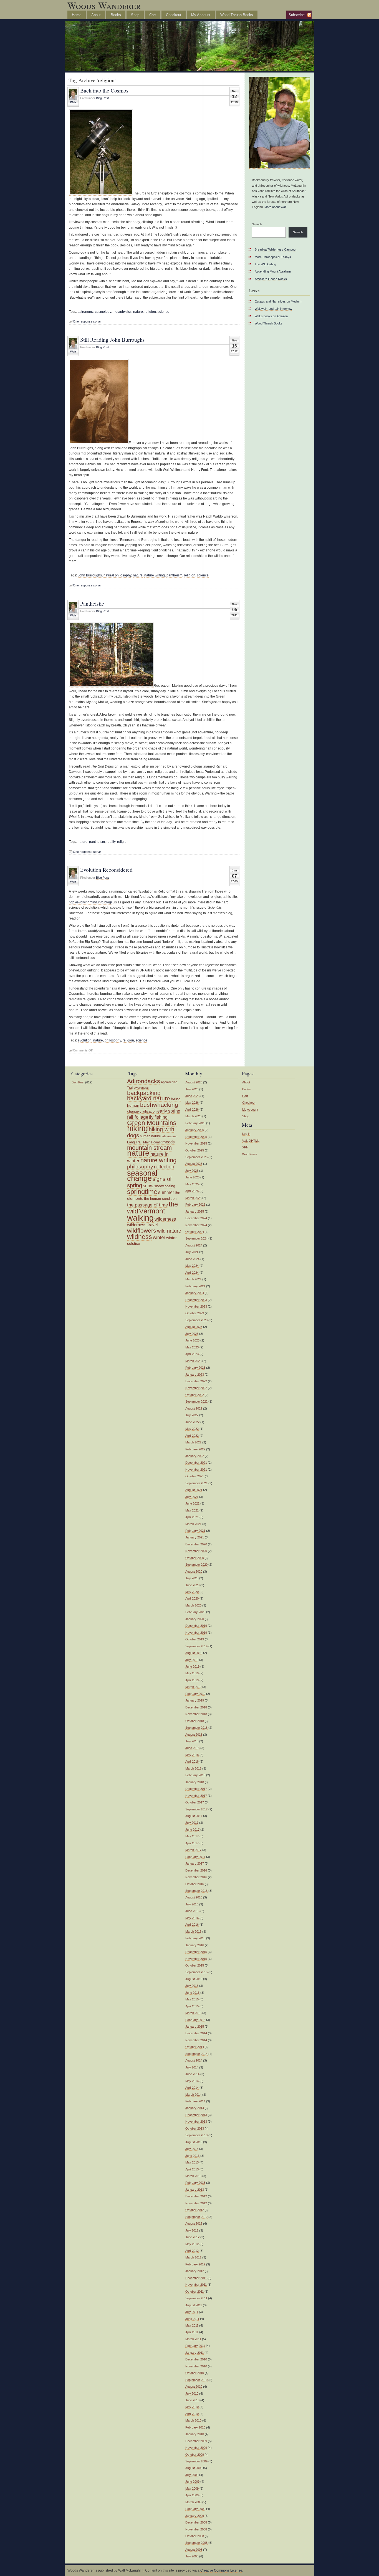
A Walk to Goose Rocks (271, 279)
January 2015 (195, 2027)
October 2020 (195, 1558)
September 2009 (196, 2461)
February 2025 (195, 1205)
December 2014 (196, 2033)
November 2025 (196, 1143)
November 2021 (196, 1470)
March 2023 (193, 1361)
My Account (201, 15)
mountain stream (149, 1148)
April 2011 (192, 2332)
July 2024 (192, 1252)
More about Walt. (276, 207)
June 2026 (192, 1096)
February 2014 (195, 2101)
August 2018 (194, 1735)
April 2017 (192, 1843)
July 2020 (192, 1578)
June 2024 (192, 1259)
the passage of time (147, 1205)
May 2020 (192, 1592)
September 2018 (196, 1728)
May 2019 (192, 1673)
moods (169, 1142)
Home (77, 15)
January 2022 (195, 1456)
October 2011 (194, 2292)
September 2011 (196, 2298)
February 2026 (195, 1123)
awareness (141, 1088)
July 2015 (192, 1986)
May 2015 (192, 1999)
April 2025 (192, 1191)
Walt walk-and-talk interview (273, 309)
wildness (140, 1237)
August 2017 (194, 1816)
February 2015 (195, 2020)
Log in (246, 1134)
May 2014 (192, 2081)
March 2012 (193, 2257)
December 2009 (196, 2441)
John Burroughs (90, 575)
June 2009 (192, 2482)
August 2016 (194, 1897)
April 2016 (192, 1925)
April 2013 (192, 2169)
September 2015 (196, 1972)
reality (111, 842)
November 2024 (196, 1225)
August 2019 (194, 1653)
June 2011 (192, 2319)
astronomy (85, 312)
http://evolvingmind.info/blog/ (90, 902)
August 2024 (194, 1245)
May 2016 (192, 1918)
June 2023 (192, 1340)
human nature (150, 1136)
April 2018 (192, 1762)
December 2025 (196, 1137)
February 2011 (195, 2346)
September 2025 (196, 1157)
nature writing (155, 575)
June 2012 (192, 2237)
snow (148, 1186)
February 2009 (195, 2509)
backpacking (144, 1093)
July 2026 (192, 1089)
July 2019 (192, 1660)
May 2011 (192, 2325)
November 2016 (196, 1877)
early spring (169, 1111)
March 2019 (193, 1687)
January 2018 (195, 1782)
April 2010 (192, 2414)
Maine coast (152, 1142)
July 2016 (192, 1904)
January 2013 (195, 2190)
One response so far (87, 321)
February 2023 (195, 1368)
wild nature (169, 1231)
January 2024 (195, 1293)
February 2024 (195, 1286)
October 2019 (195, 1639)
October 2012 (195, 2210)
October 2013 (195, 2128)
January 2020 (195, 1619)
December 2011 (196, 2278)
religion (150, 312)
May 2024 (192, 1266)
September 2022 (196, 1401)
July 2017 (192, 1823)
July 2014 (192, 2067)
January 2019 (195, 1700)
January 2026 (195, 1130)
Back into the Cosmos (104, 90)
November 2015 (196, 1959)
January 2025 (195, 1211)
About (96, 15)
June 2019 (192, 1666)
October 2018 (195, 1721)
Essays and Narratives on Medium (278, 301)
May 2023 (192, 1347)
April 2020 (192, 1598)
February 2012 (195, 2264)
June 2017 (192, 1830)
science (163, 312)
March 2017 (193, 1850)
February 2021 (195, 1531)
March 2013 (193, 2176)
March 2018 (193, 1768)
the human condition (160, 1199)
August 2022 (194, 1408)
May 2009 (192, 2488)
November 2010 (196, 2366)
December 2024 (196, 1218)
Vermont (152, 1211)
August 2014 (194, 2060)
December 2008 (196, 2522)
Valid (251, 1141)
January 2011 (194, 2353)
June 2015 (192, 1993)
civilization (148, 1111)
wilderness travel (142, 1225)
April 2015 (192, 2006)
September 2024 (196, 1238)
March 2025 (193, 1198)
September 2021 (196, 1483)
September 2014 (196, 2054)
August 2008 (194, 2550)
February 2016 (195, 1938)
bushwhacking (159, 1105)
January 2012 (195, 2271)
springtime (142, 1192)
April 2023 (192, 1354)
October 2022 (195, 1395)
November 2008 (196, 2529)
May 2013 (192, 2162)
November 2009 (196, 2448)
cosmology (103, 312)
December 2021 (196, 1463)
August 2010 (194, 2387)
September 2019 (196, 1646)
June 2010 (192, 2400)
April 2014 (192, 2088)
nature (138, 312)
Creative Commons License (221, 2570)
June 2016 (192, 1911)
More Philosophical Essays (273, 257)
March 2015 (193, 2013)
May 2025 (192, 1184)
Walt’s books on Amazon (271, 316)
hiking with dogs (151, 1132)
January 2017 (195, 1863)
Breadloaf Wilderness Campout (276, 249)
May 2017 (192, 1836)
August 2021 (194, 1490)
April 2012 (192, 2251)
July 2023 (192, 1334)
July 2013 (192, 2149)
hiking (137, 1128)
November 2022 (196, 1388)
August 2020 (194, 1571)
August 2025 (194, 1164)
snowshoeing (165, 1186)
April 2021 (192, 1517)
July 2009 (192, 2475)
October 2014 (195, 2047)
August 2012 (194, 2223)
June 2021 (192, 1503)
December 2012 (196, 2196)
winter (159, 1237)
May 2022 (192, 1429)
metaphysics (122, 312)
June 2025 (192, 1177)
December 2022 (196, 1381)
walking (140, 1218)
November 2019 (196, 1633)
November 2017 (196, 1796)
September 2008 (196, 2543)
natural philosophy (117, 575)
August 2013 (194, 2142)
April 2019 (192, 1680)
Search (257, 224)
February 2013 (195, 2183)
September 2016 (196, 1891)
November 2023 (196, 1306)
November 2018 (196, 1714)
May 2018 (192, 1755)
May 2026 (192, 1103)
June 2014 (192, 2074)
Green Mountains (152, 1123)
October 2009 (195, 2455)
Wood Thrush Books (237, 15)
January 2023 (195, 1375)
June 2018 (192, 1748)
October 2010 (195, 2373)
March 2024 (193, 1279)
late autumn (170, 1136)
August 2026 (194, 1082)
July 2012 (192, 2230)
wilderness (165, 1219)
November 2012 (196, 2203)
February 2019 (195, 1694)
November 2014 (196, 2040)
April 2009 (192, 2495)
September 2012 (196, 2217)
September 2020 (196, 1565)
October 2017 (195, 1802)
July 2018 (192, 1741)
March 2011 (193, 2339)
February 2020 (195, 1612)
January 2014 (195, 2108)
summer (166, 1192)
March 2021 (193, 1524)
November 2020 (196, 1551)
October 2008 (195, 2536)
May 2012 (192, 2244)
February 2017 (195, 1857)
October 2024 (195, 1232)
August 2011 (194, 2305)
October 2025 (195, 1150)
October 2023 (195, 1313)
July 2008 (192, 2556)
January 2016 (195, 1945)
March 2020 (193, 1605)
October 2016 (195, 1884)
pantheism (174, 575)
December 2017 (196, 1789)
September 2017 (196, 1809)
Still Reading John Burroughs (113, 339)
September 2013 (196, 2135)
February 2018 (195, 1775)
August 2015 (194, 1979)
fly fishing (158, 1117)
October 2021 (195, 1476)
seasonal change (142, 1176)
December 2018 (196, 1707)
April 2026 (192, 1110)
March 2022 (193, 1442)
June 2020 (192, 1585)
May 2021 (192, 1510)
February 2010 (195, 2427)
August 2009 (194, 2468)
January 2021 (195, 1537)
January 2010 (195, 2434)
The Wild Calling (265, 264)
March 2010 (193, 2420)
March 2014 (193, 2095)
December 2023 (196, 1300)
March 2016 (193, 1932)
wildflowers (142, 1230)
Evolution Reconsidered (106, 870)
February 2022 (195, 1449)
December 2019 (196, 1626)
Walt (73, 102)
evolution (85, 1040)
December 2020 (196, 1544)
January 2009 (195, 2516)
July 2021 (192, 1497)
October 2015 (195, 1965)
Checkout (174, 15)
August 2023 (194, 1327)
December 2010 (196, 2359)
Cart (153, 15)
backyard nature (149, 1098)
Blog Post (102, 98)
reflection (164, 1167)
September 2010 (196, 2380)
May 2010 (192, 2407)
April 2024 (192, 1273)
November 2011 (196, 2285)
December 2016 (196, 1870)
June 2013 (192, 2156)
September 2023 (196, 1320)
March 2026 (193, 1116)
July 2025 (192, 1171)
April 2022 (192, 1436)
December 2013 (196, 2115)
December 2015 (196, 1952)
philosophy (113, 1040)
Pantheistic (92, 603)
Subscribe (297, 15)
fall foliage (138, 1117)
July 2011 (192, 2312)
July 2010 (192, 2393)
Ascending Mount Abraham (273, 271)
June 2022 (192, 1422)
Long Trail (135, 1142)
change (133, 1111)
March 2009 (193, 2502)
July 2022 (192, 1415)
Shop (135, 15)
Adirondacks (144, 1081)
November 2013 (196, 2122)
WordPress (250, 1154)
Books (116, 15)
